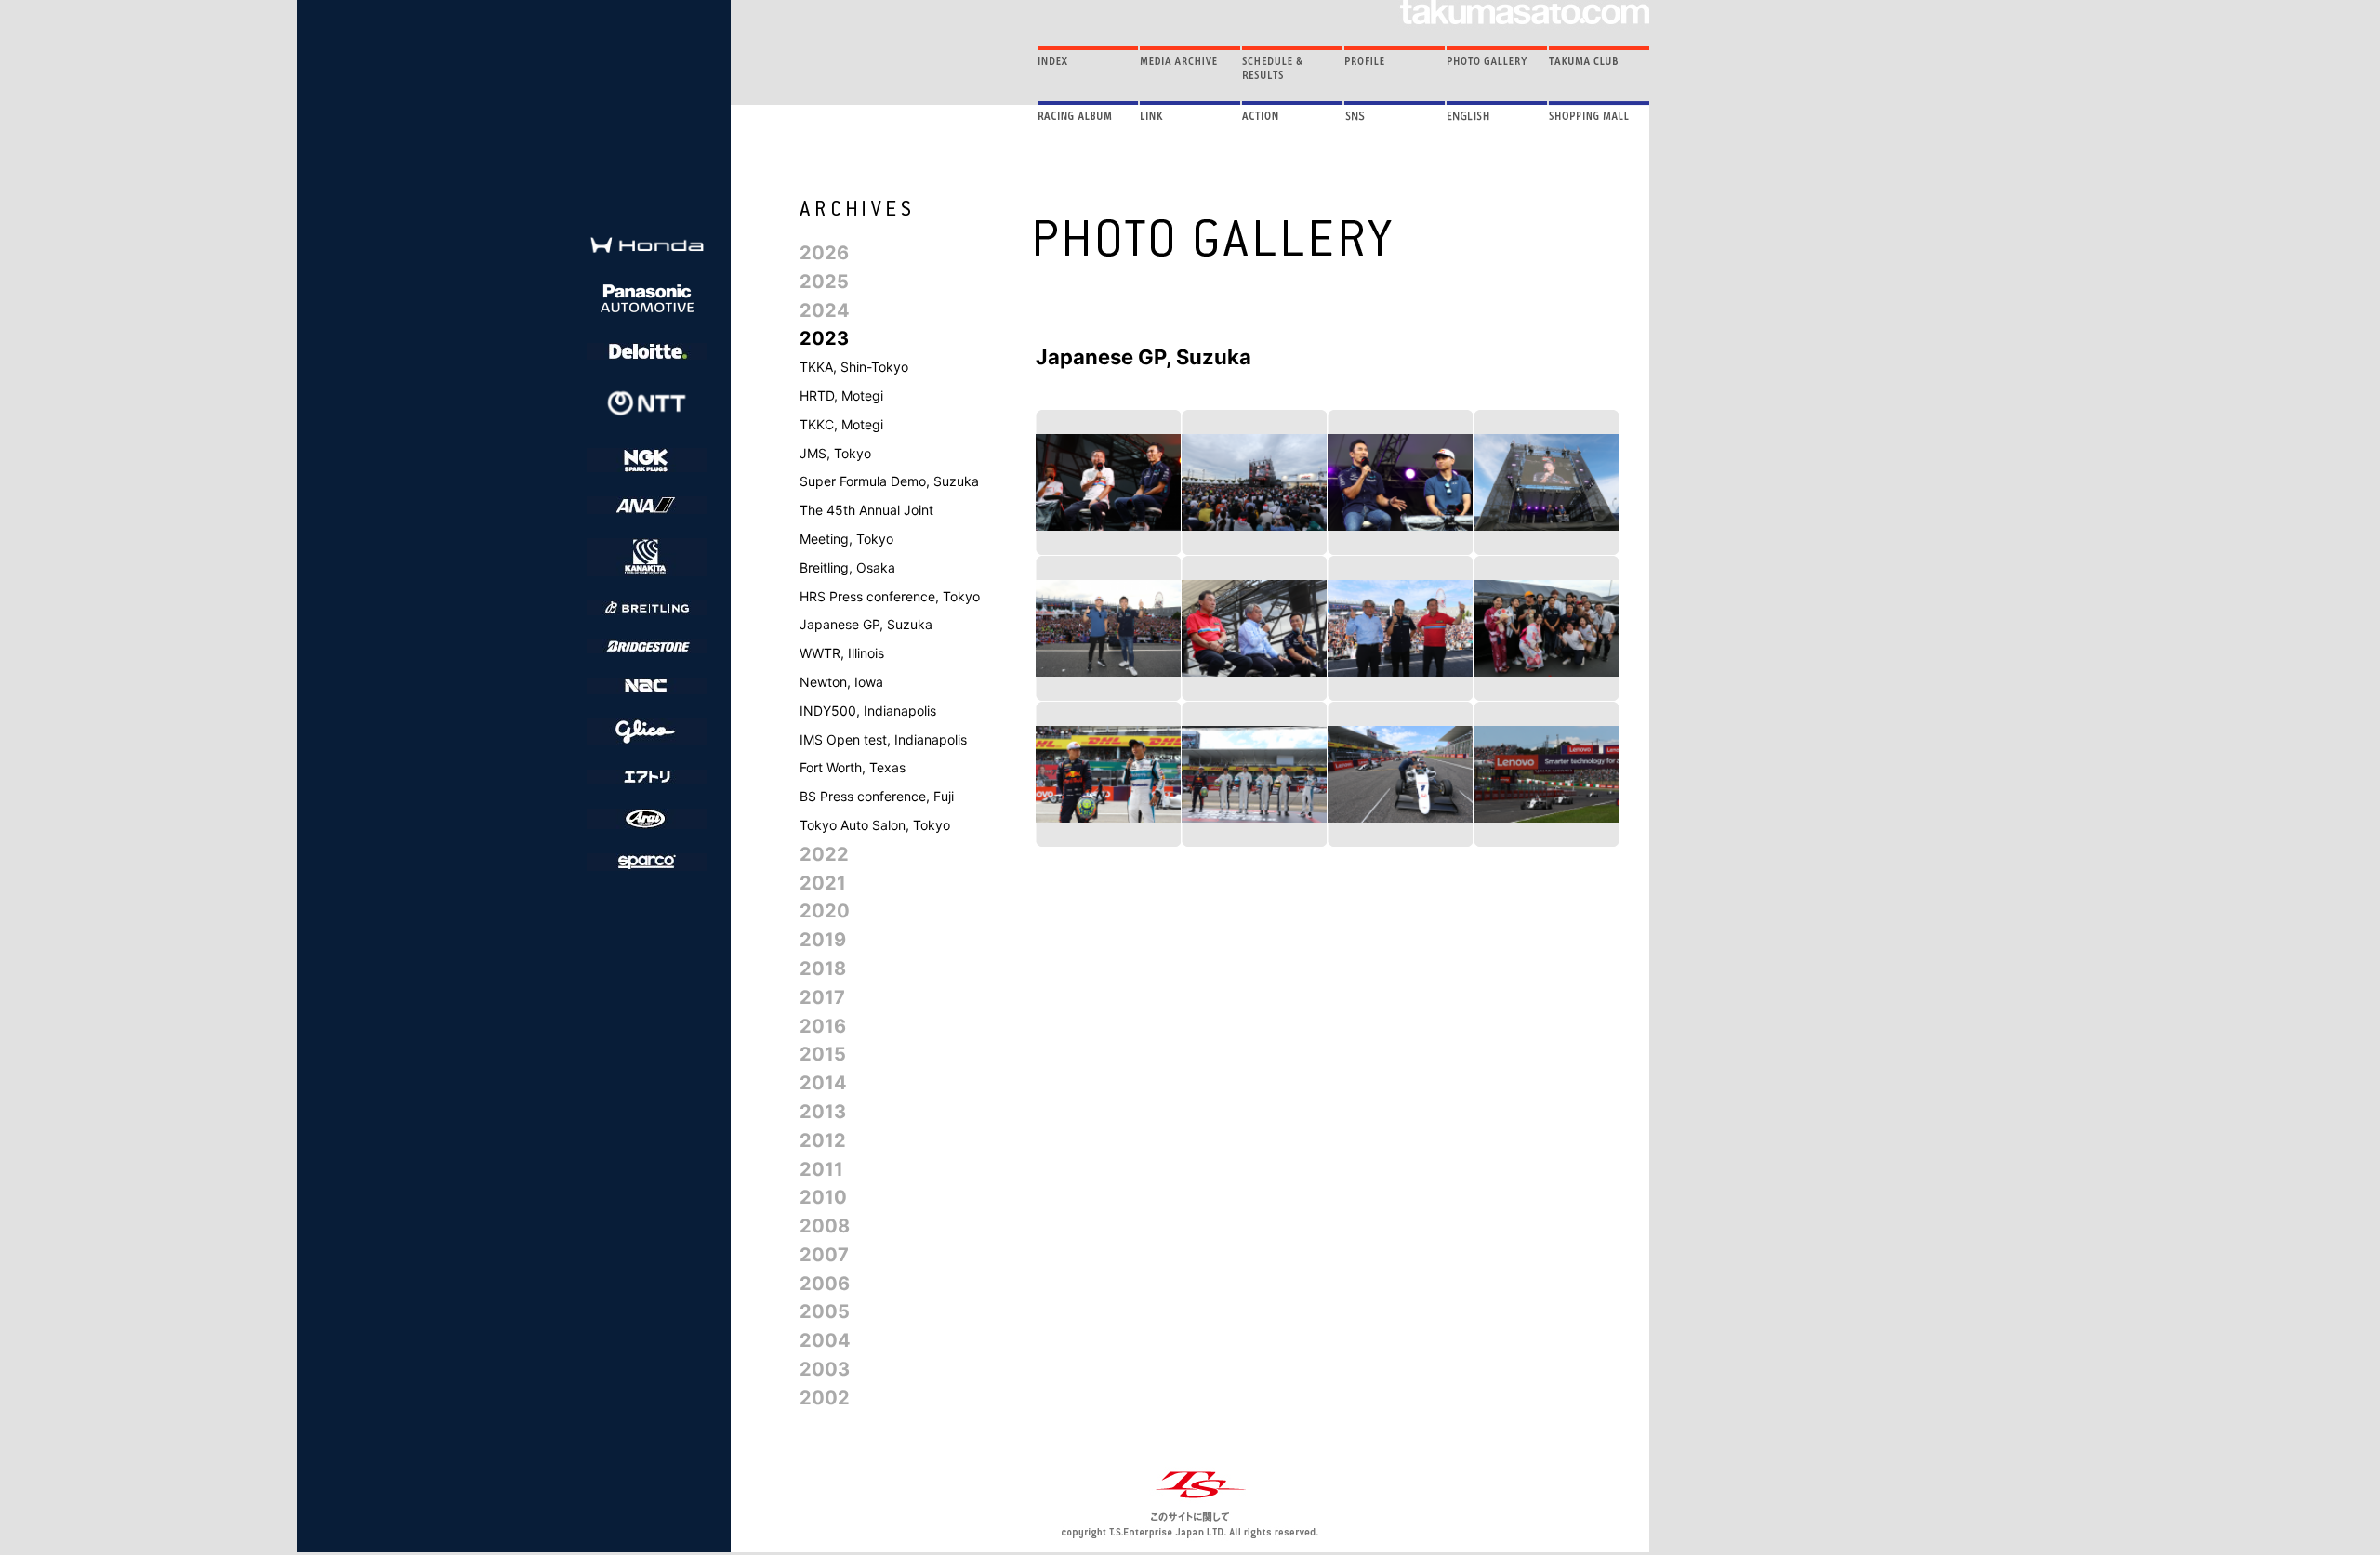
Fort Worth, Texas (853, 767)
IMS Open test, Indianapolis (883, 739)
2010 (823, 1197)
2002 (825, 1398)
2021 (823, 883)
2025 (824, 282)
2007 (824, 1255)
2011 (821, 1169)
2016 (823, 1026)
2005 (825, 1311)
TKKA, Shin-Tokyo (854, 367)
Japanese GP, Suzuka (866, 624)
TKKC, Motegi (841, 424)
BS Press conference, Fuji (877, 796)
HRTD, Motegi (841, 395)
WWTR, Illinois (842, 653)
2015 (823, 1054)
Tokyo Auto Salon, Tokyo (875, 825)
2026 (824, 253)
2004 (825, 1340)
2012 (823, 1140)
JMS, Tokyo (835, 453)
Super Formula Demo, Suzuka (889, 481)
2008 (825, 1226)
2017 (822, 997)
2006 (825, 1284)
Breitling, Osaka (847, 567)
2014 (823, 1083)
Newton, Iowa (841, 682)
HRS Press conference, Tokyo (890, 596)
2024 (825, 310)
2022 (824, 854)
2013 (823, 1112)
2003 (825, 1369)
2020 (825, 911)
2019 (823, 940)
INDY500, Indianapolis (868, 711)
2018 (823, 969)
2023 (824, 338)
